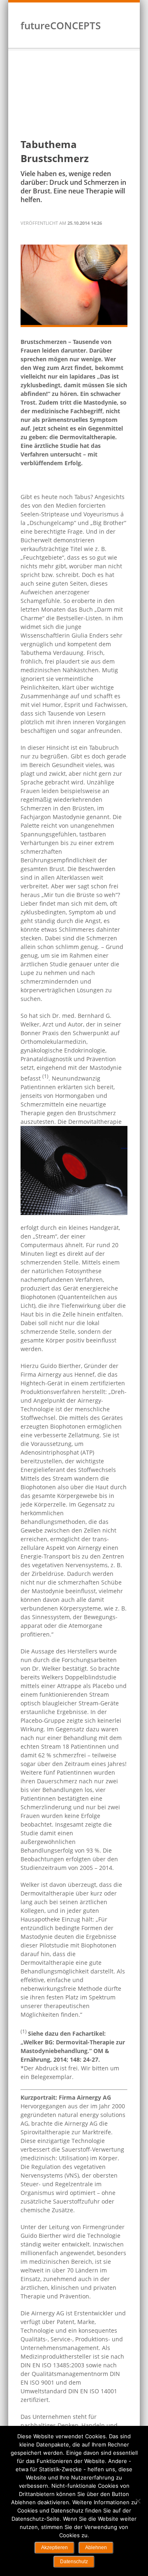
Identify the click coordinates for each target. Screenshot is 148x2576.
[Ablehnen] (138, 2501)
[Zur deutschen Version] (116, 12)
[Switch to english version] (124, 12)
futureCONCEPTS (61, 25)
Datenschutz (74, 2562)
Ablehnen (96, 2548)
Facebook (105, 33)
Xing (116, 33)
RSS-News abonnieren (126, 33)
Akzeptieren (54, 2548)
